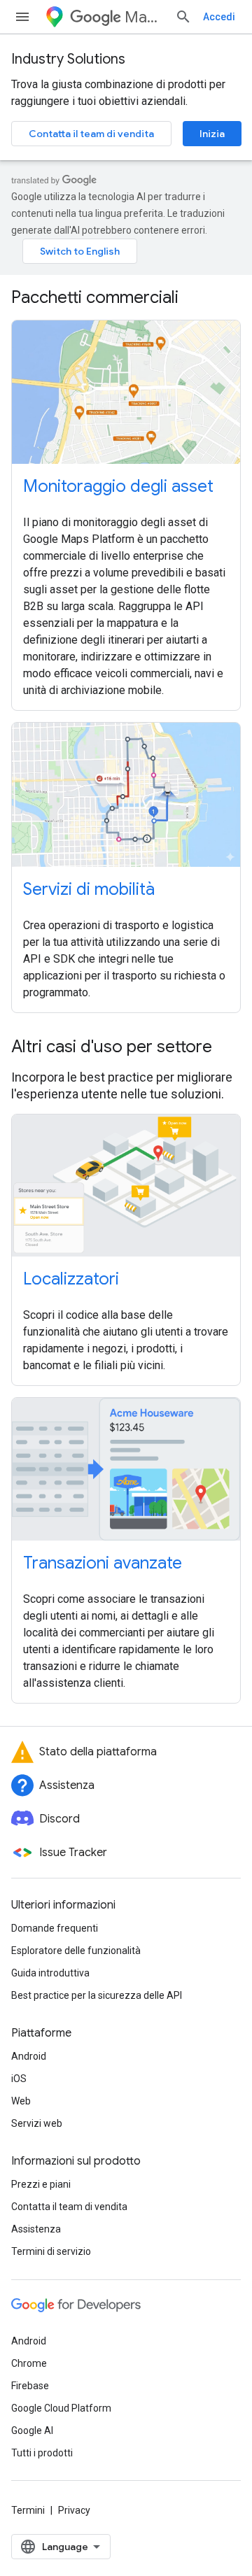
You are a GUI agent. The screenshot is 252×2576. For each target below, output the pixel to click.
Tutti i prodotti (42, 2453)
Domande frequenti (55, 1928)
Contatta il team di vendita (91, 134)
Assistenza (36, 2229)
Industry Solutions (68, 59)
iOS (19, 2079)
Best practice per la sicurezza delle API (97, 1995)
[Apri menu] (22, 17)
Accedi (219, 17)
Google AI (32, 2430)
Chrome (29, 2363)
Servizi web (37, 2123)
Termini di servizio (51, 2251)
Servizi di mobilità (89, 889)
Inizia (212, 134)
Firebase (30, 2386)
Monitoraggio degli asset (118, 486)
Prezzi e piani (41, 2184)
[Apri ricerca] (183, 17)
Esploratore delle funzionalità (76, 1951)
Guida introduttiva (50, 1973)
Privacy (74, 2510)
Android (29, 2056)
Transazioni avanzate (103, 1563)
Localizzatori (71, 1279)
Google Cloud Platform (61, 2408)
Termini (28, 2510)
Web (21, 2101)
